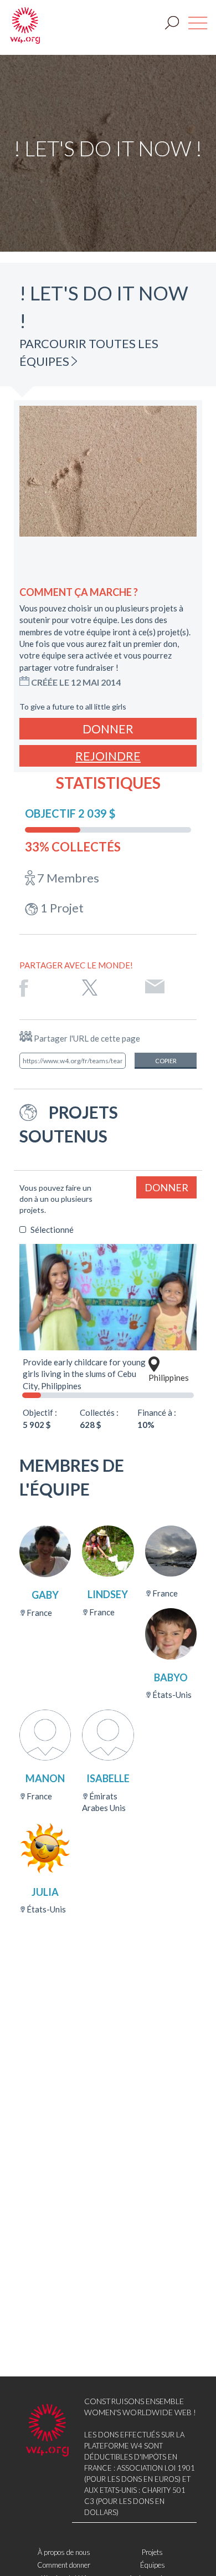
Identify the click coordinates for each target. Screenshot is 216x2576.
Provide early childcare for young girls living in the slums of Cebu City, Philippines (84, 1374)
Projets (152, 2552)
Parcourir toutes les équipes (89, 352)
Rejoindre (108, 756)
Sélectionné (52, 1230)
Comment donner (64, 2565)
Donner (108, 729)
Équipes (153, 2565)
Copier (166, 1061)
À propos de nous (64, 2552)
